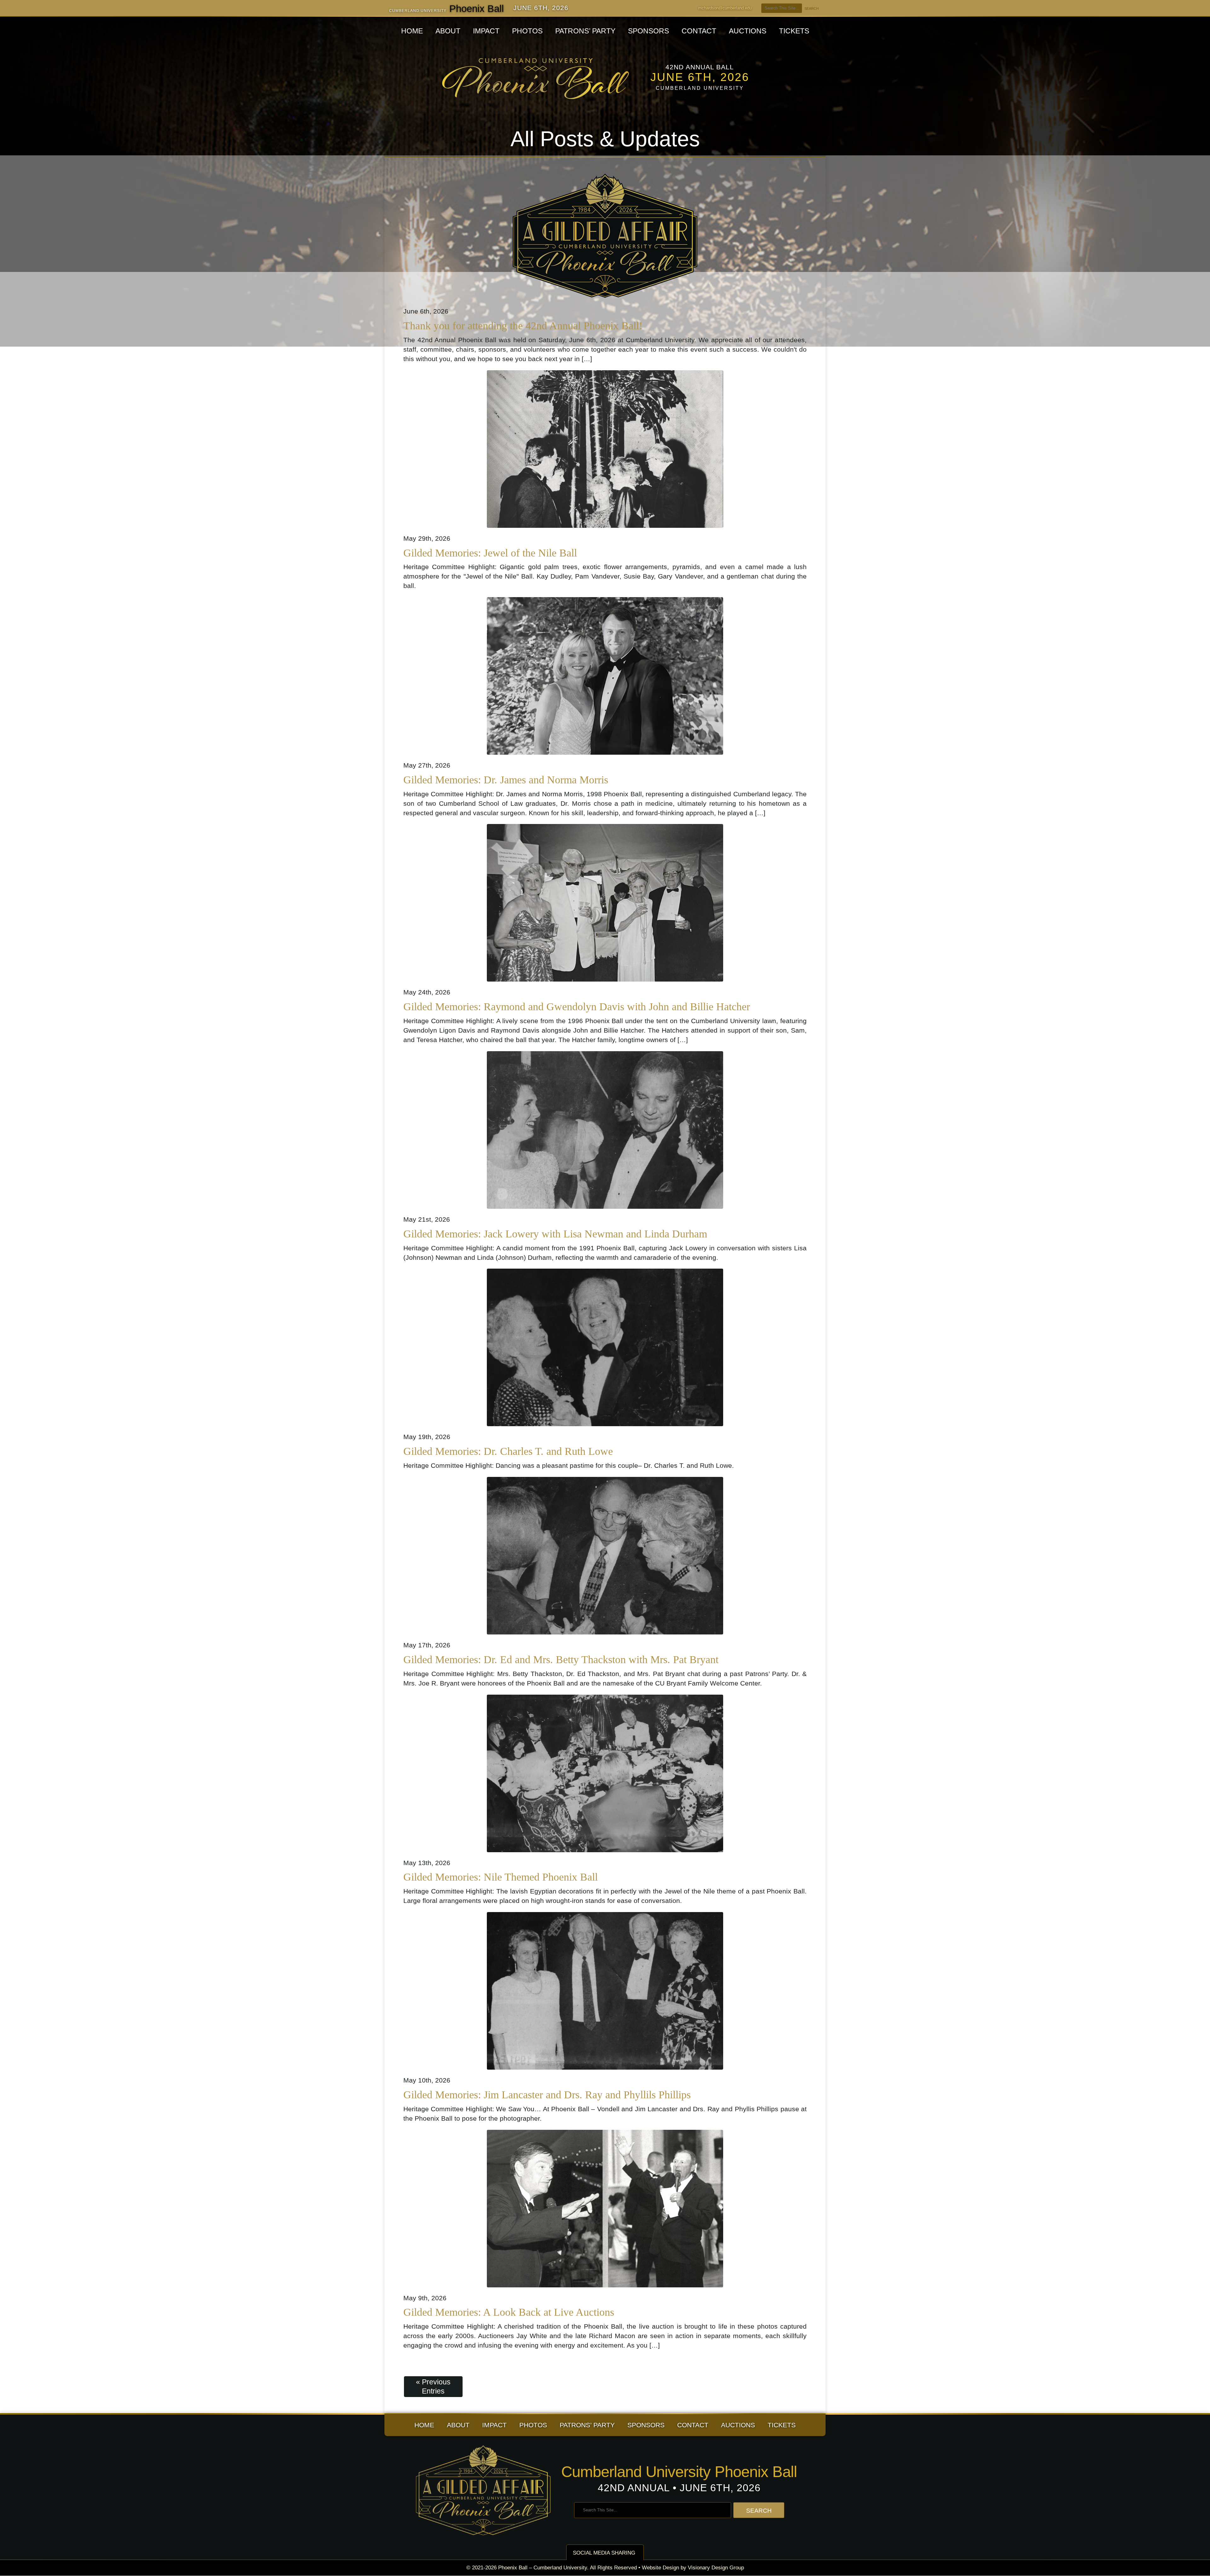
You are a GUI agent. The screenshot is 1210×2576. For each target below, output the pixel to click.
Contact (699, 31)
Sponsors (648, 31)
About (448, 31)
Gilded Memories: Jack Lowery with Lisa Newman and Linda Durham (555, 1234)
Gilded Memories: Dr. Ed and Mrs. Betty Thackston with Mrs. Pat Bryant (561, 1660)
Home (412, 31)
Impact (486, 31)
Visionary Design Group (716, 2568)
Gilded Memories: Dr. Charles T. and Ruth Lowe (508, 1451)
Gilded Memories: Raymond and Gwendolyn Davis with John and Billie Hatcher (577, 1007)
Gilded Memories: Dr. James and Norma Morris (506, 780)
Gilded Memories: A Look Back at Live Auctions (509, 2312)
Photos (527, 31)
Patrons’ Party (585, 31)
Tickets (794, 31)
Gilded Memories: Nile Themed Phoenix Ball (501, 1877)
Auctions (748, 31)
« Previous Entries (433, 2386)
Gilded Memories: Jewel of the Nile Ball (490, 553)
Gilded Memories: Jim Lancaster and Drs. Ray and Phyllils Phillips (547, 2095)
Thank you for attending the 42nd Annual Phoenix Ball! (523, 326)
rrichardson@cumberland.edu (725, 8)
